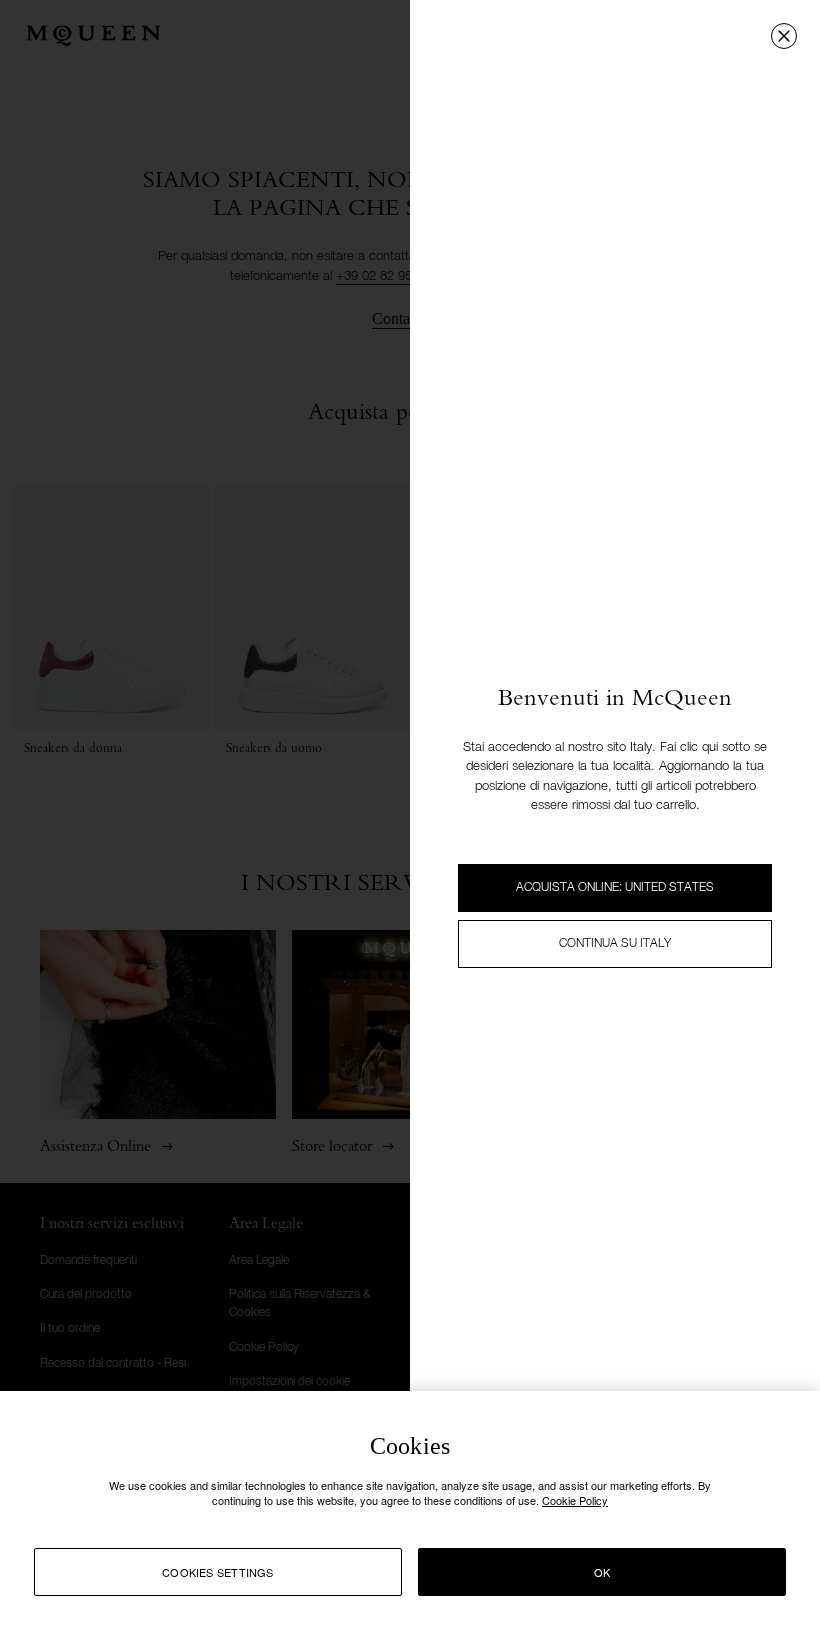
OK (602, 1572)
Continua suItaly (615, 944)
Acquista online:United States (615, 888)
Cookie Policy (575, 1500)
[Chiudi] (784, 36)
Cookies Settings (218, 1572)
